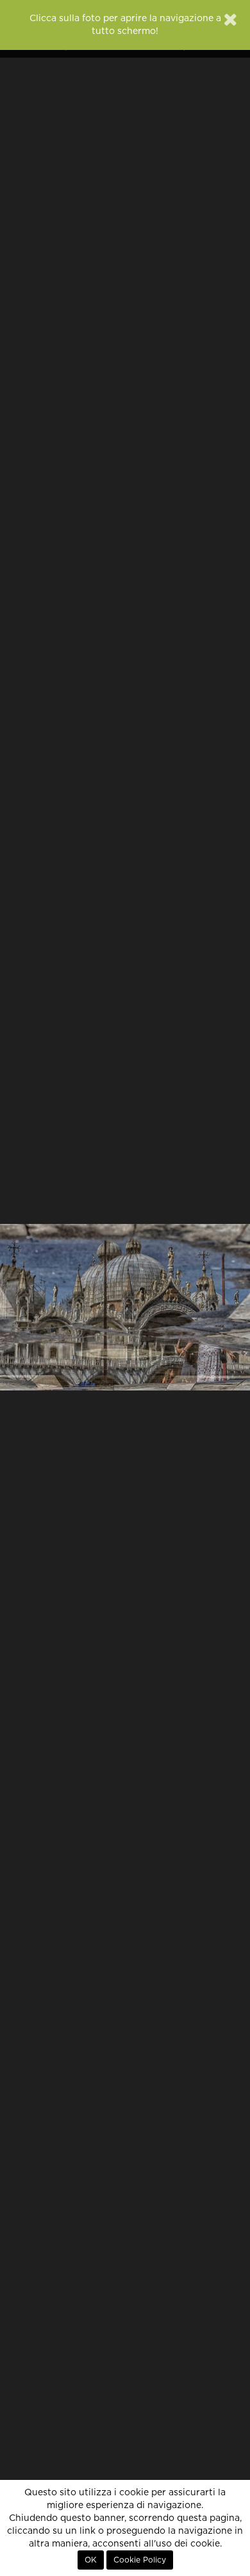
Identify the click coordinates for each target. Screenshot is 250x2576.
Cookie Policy (140, 2560)
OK (91, 2560)
